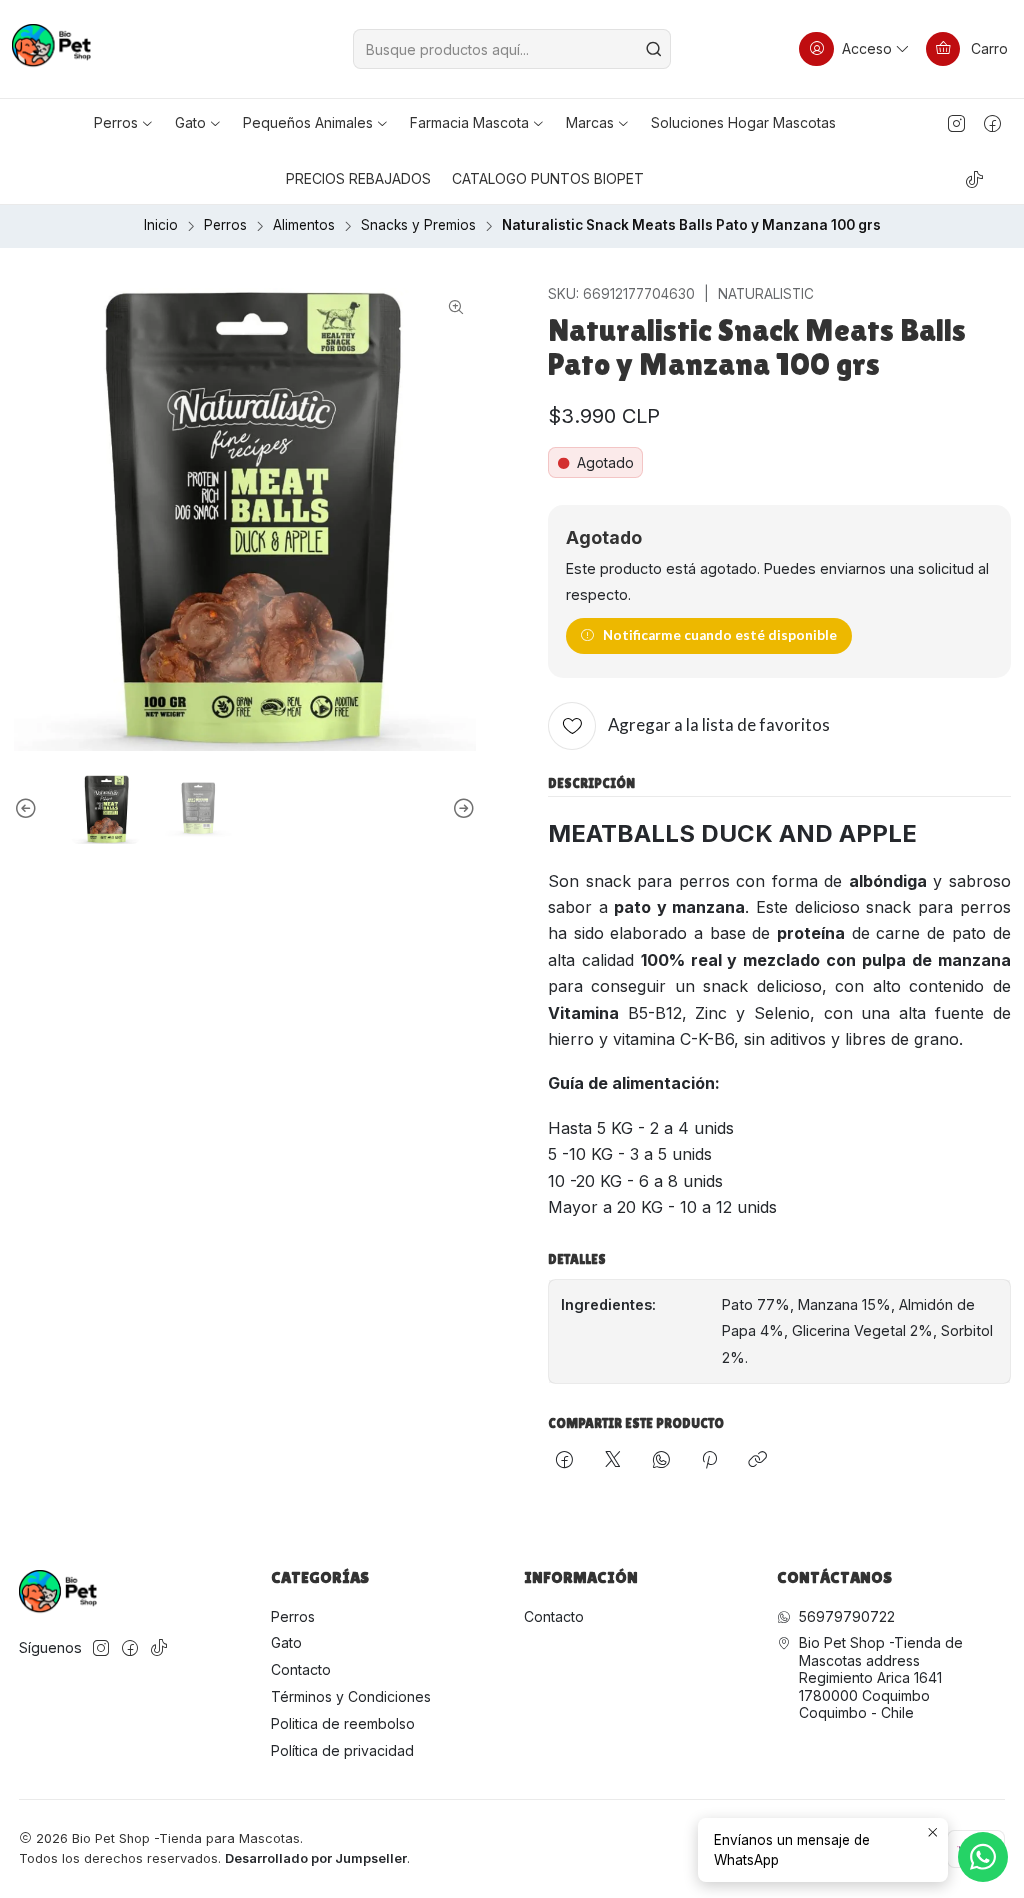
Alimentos (304, 226)
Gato (286, 1642)
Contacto (301, 1669)
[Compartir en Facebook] (564, 1461)
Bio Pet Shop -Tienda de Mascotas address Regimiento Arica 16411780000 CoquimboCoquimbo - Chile (881, 1677)
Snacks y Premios (418, 226)
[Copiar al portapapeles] (757, 1461)
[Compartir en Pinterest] (709, 1461)
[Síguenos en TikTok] (974, 179)
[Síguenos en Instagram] (956, 123)
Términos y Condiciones (351, 1696)
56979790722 (847, 1616)
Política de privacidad (342, 1750)
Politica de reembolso (343, 1723)
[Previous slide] (29, 809)
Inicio (161, 226)
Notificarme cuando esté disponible (720, 635)
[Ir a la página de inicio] (51, 49)
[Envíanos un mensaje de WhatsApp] (983, 1857)
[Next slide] (461, 809)
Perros (225, 226)
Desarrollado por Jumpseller (316, 1858)
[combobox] (511, 49)
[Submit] (654, 49)
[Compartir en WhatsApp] (661, 1461)
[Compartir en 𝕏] (613, 1461)
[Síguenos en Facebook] (992, 123)
